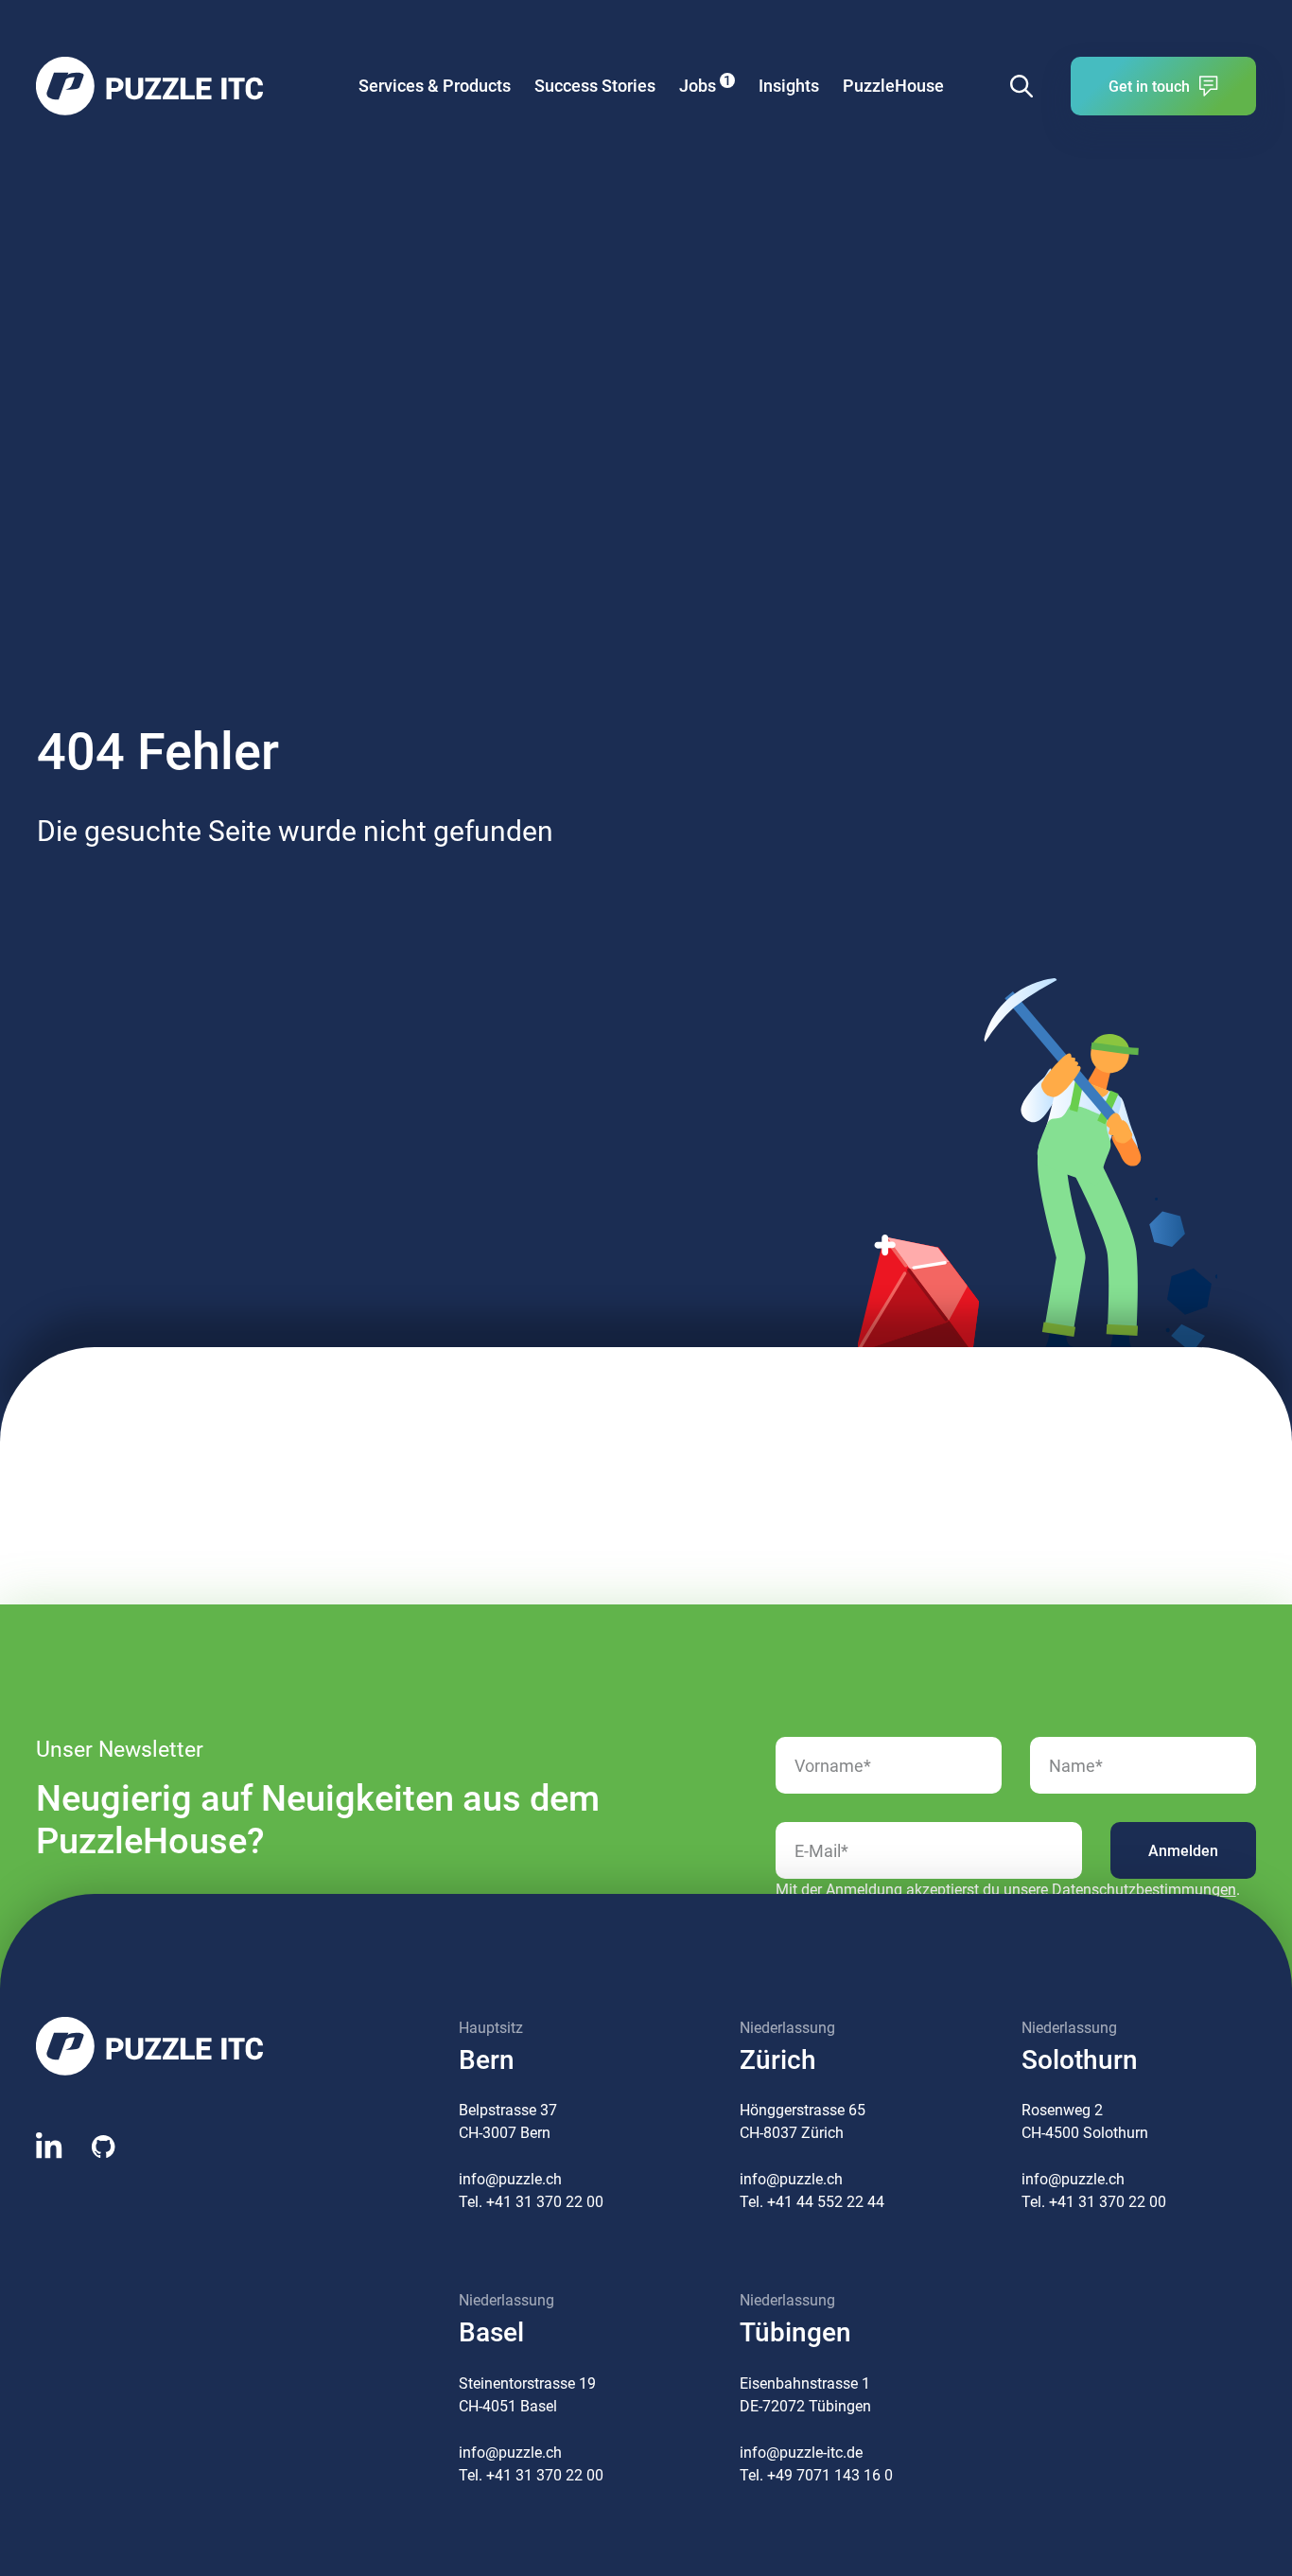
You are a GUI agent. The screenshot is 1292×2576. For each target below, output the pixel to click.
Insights (789, 86)
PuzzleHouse (893, 86)
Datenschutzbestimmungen (1144, 1890)
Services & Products (435, 86)
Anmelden (1183, 1851)
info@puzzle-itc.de (801, 2453)
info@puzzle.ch (510, 2179)
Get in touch (1149, 87)
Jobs (705, 84)
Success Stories (595, 86)
